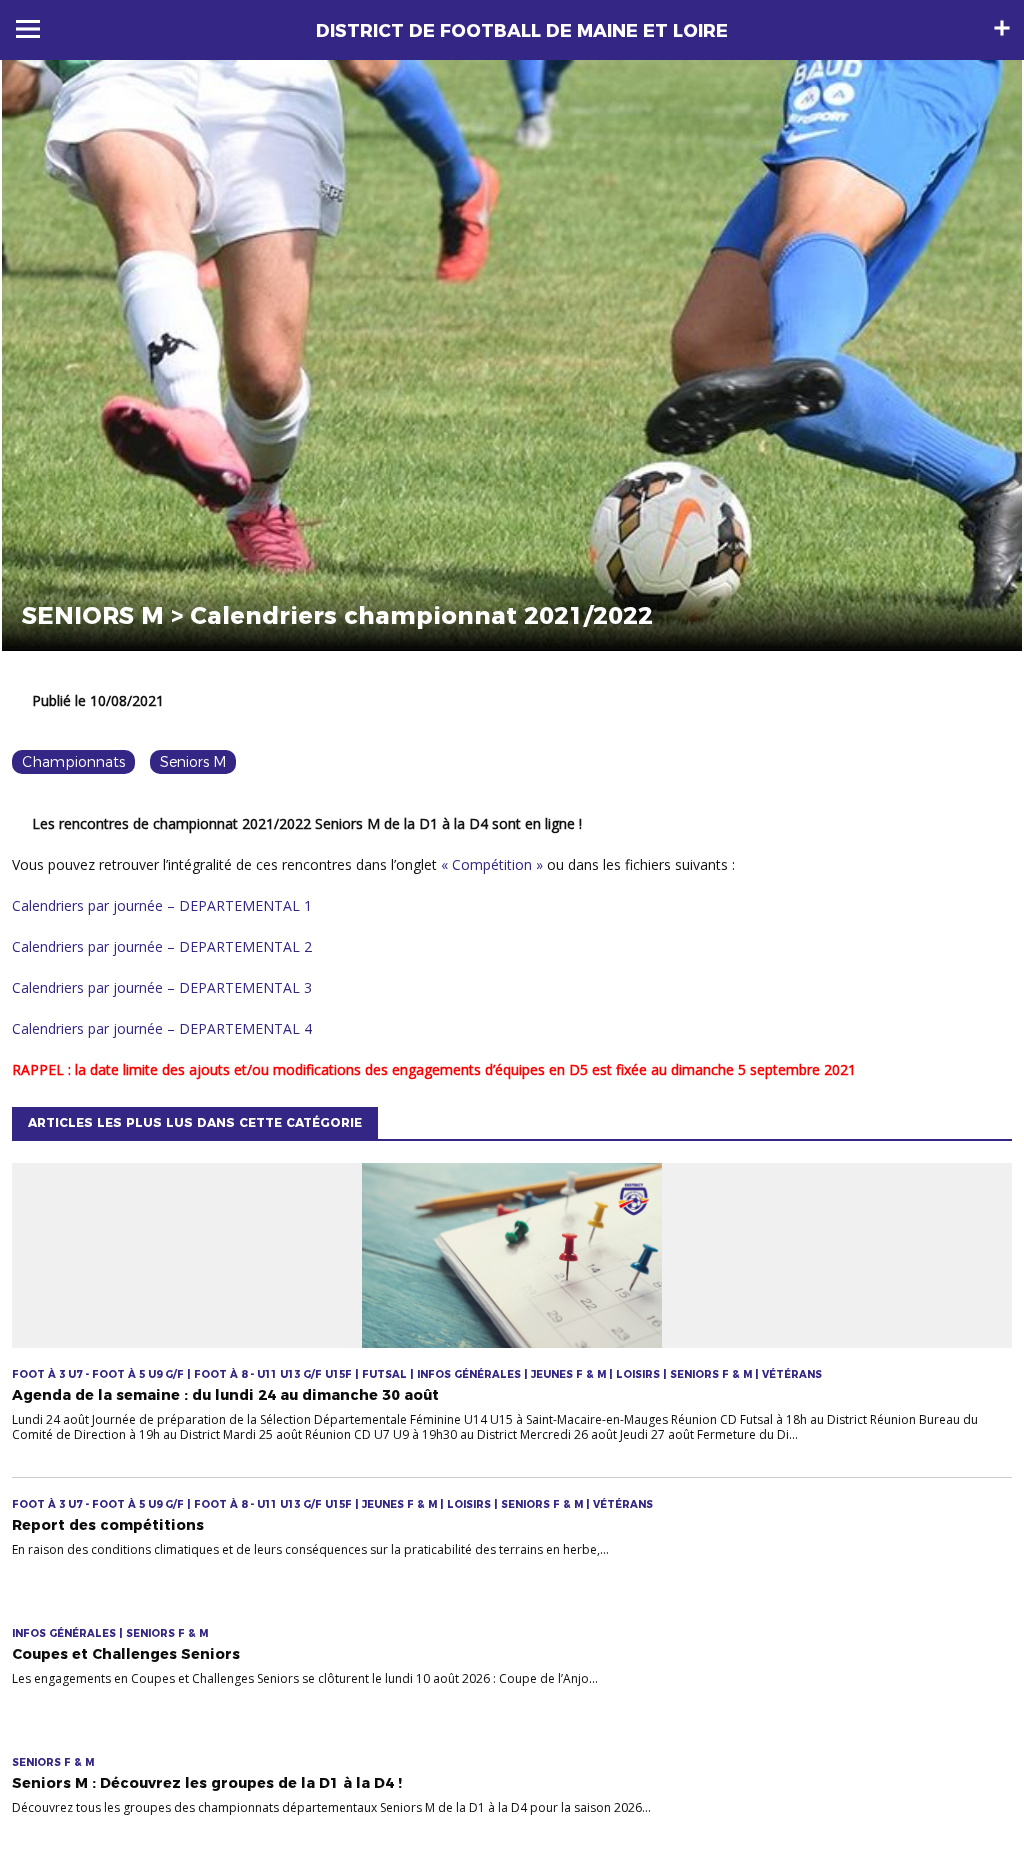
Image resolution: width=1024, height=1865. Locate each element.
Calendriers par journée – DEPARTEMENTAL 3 (162, 987)
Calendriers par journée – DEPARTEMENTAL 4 (162, 1028)
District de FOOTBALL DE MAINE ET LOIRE (522, 31)
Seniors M (193, 762)
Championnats (73, 762)
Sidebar (1002, 28)
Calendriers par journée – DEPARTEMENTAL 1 (162, 905)
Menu (28, 29)
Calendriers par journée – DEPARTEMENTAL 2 (162, 946)
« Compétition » (492, 864)
